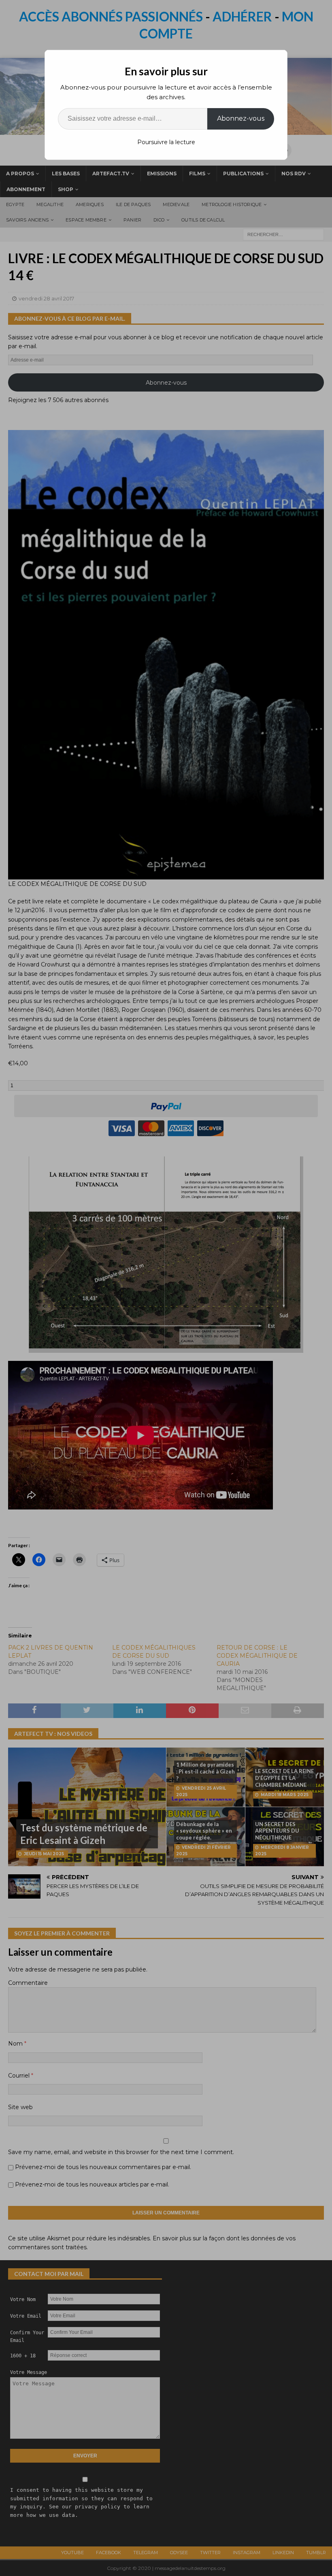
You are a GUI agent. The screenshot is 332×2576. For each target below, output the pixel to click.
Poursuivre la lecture (166, 142)
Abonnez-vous (241, 118)
